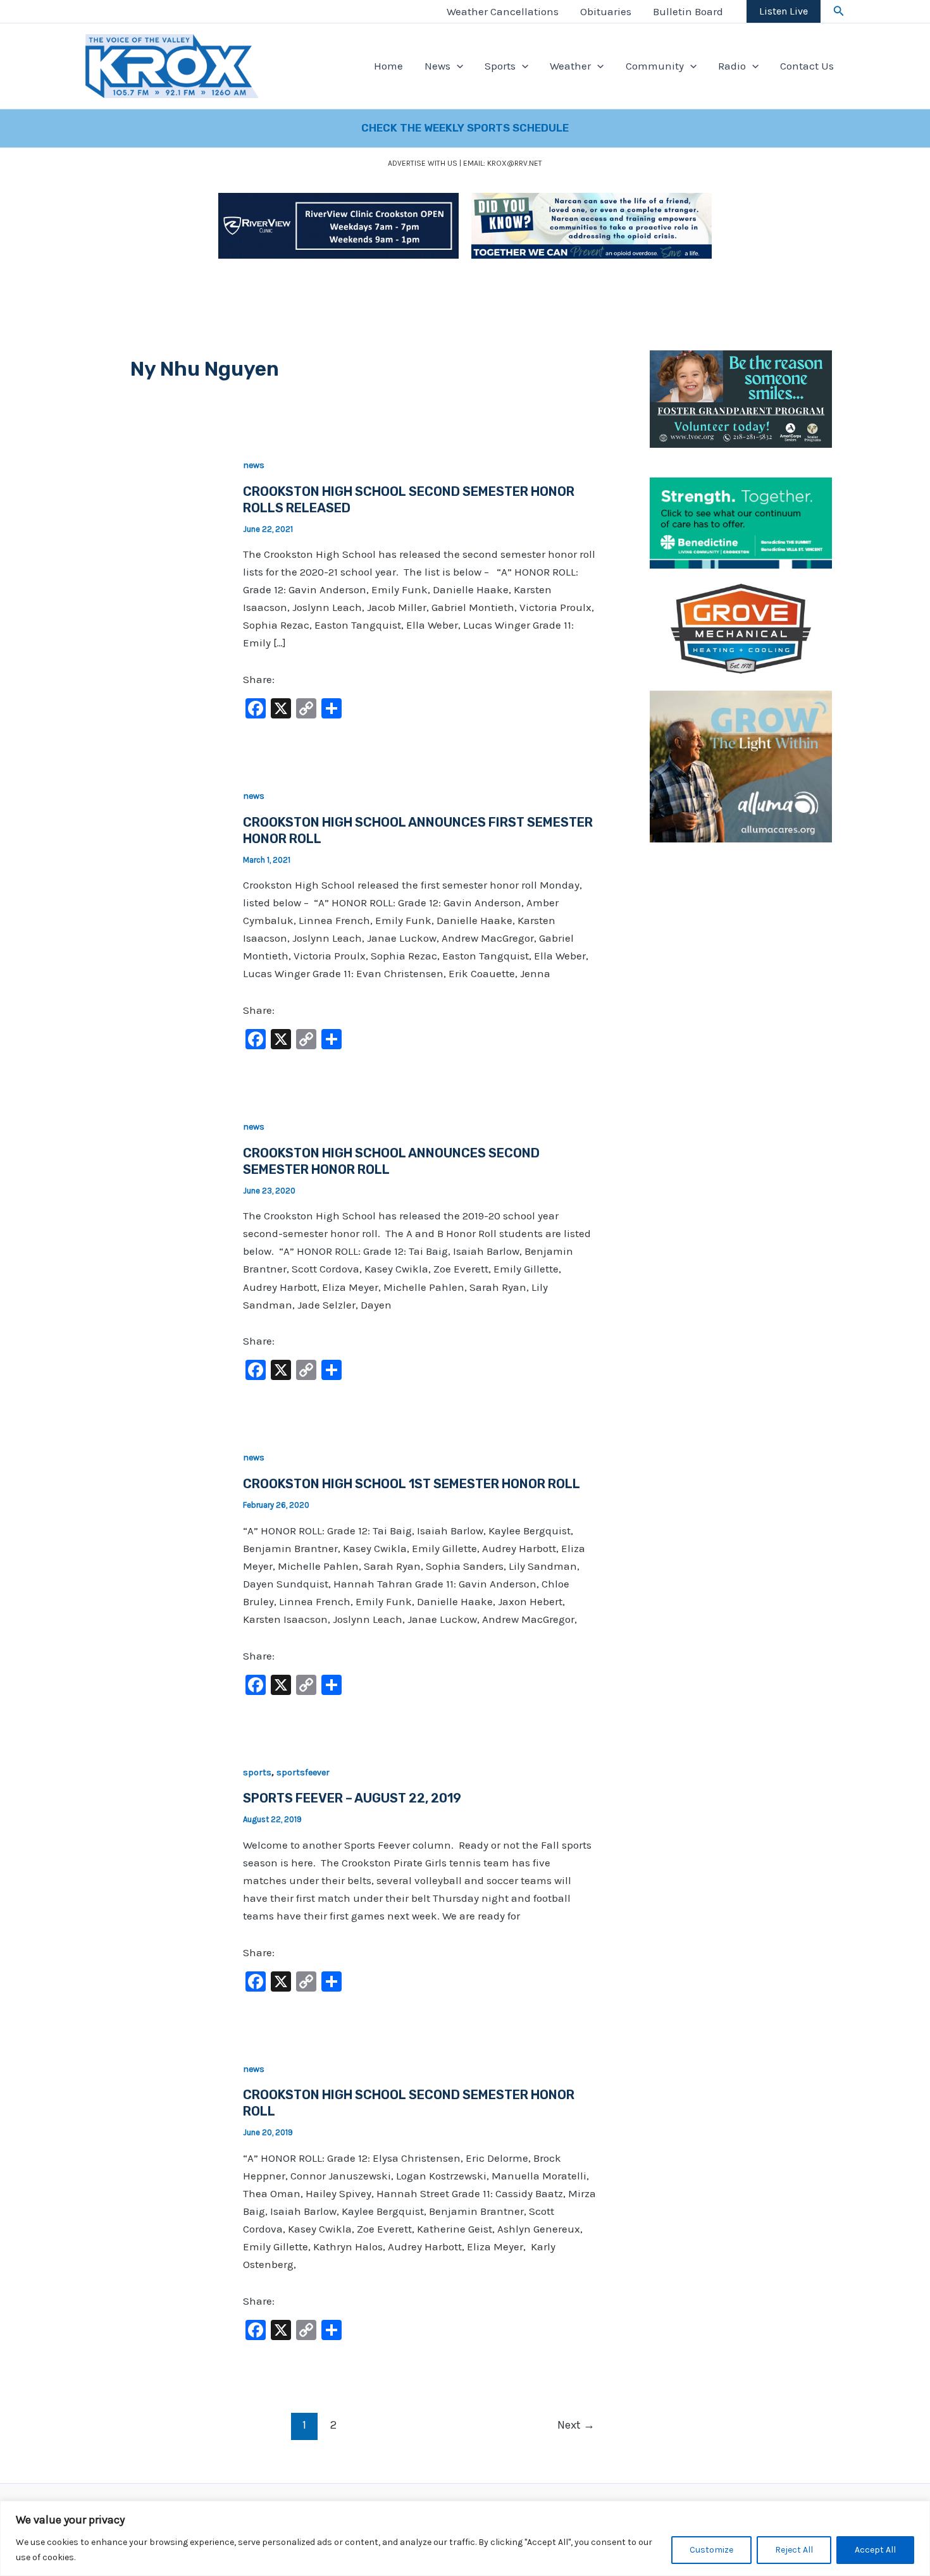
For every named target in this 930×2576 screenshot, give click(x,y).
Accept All (875, 2550)
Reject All (794, 2550)
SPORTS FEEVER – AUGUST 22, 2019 (352, 1798)
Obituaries (606, 11)
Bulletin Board (688, 11)
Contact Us (807, 66)
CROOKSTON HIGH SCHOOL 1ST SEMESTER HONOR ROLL (412, 1484)
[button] (839, 11)
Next (576, 2425)
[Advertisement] (741, 1049)
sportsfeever (303, 1772)
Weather (570, 66)
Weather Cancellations (503, 11)
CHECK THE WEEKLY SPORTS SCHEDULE (465, 128)
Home (388, 66)
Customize (711, 2550)
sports (257, 1772)
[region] (465, 2538)
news (254, 465)
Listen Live (784, 11)
